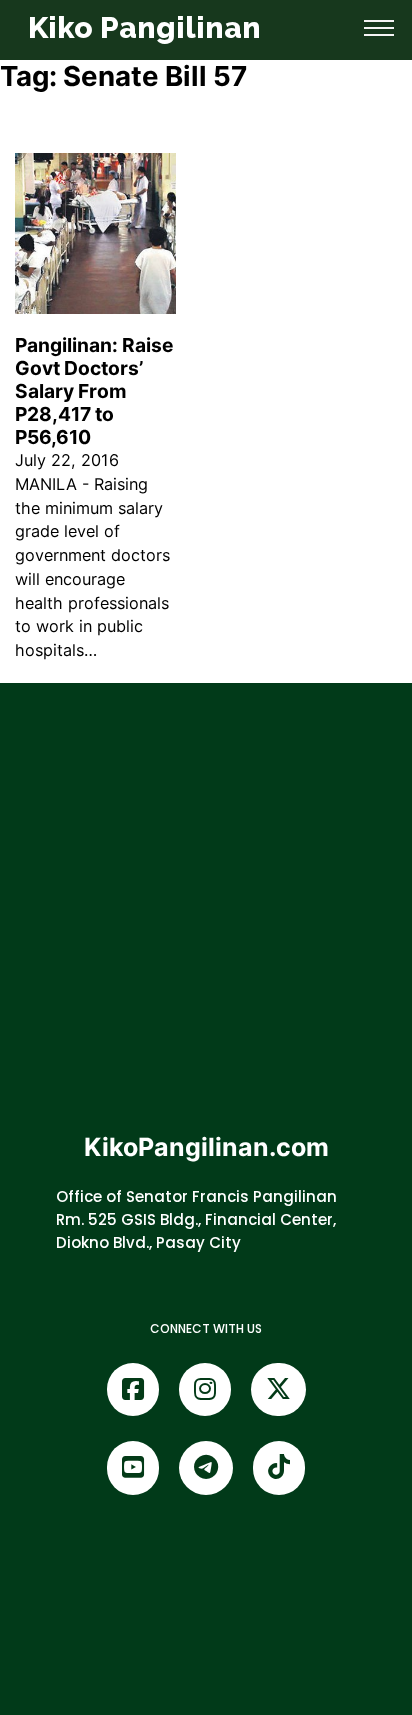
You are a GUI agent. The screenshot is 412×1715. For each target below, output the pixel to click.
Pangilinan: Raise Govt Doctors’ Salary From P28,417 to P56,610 (94, 391)
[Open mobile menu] (379, 28)
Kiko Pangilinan (144, 27)
